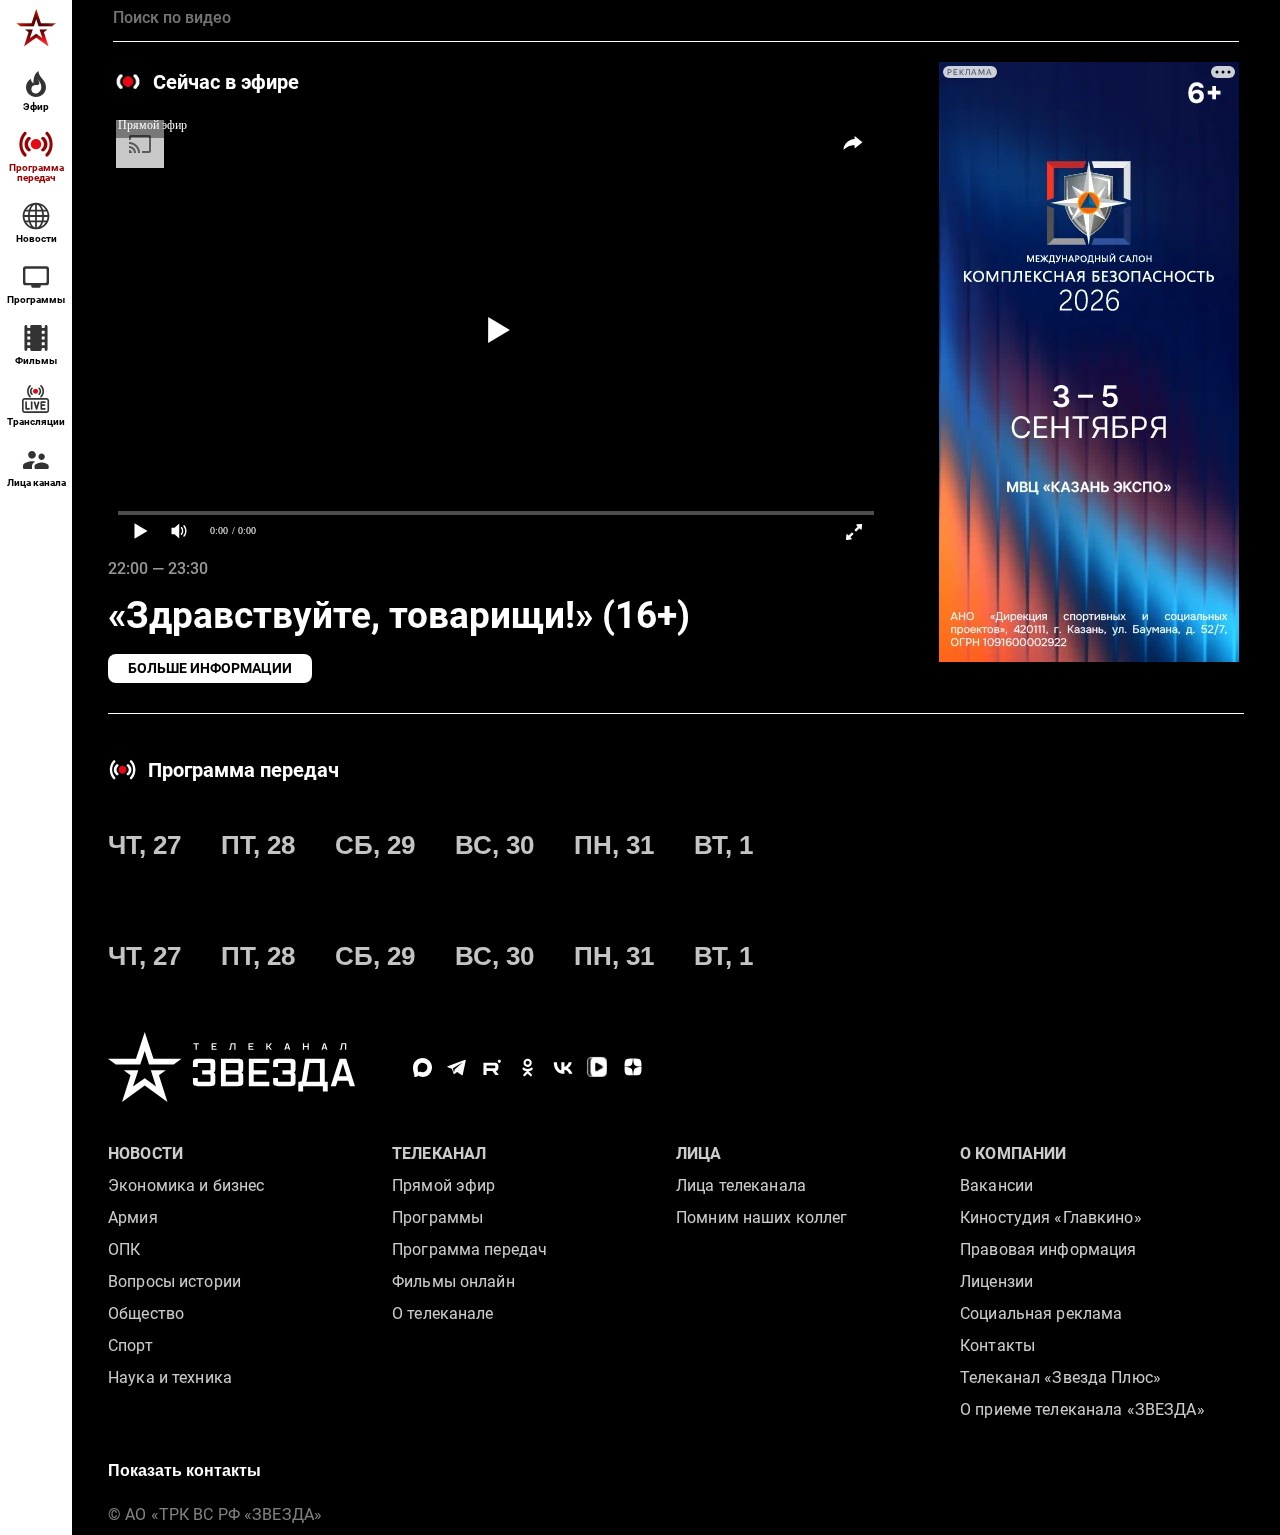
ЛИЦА (699, 1153)
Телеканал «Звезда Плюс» (1060, 1377)
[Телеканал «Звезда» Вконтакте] (562, 1067)
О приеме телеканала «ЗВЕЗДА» (1082, 1409)
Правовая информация (1048, 1249)
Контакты (997, 1345)
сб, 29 (375, 845)
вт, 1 (723, 845)
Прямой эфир (443, 1185)
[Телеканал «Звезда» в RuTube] (492, 1067)
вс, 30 (494, 845)
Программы (437, 1217)
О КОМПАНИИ (1013, 1153)
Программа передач (469, 1249)
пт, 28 (258, 845)
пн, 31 (614, 845)
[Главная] (36, 28)
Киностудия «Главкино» (1051, 1217)
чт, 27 (144, 845)
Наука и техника (170, 1377)
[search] (676, 18)
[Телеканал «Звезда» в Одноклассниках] (527, 1067)
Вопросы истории (174, 1281)
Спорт (130, 1345)
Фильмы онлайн (453, 1281)
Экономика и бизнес (186, 1185)
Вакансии (996, 1185)
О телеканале (443, 1313)
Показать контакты (184, 1470)
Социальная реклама (1041, 1313)
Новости (145, 1153)
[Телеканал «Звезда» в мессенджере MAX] (422, 1067)
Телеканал (439, 1153)
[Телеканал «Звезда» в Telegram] (457, 1067)
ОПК (124, 1249)
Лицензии (996, 1281)
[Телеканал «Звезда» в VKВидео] (597, 1067)
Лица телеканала (741, 1185)
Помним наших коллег (761, 1217)
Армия (133, 1217)
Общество (146, 1313)
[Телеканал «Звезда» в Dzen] (632, 1067)
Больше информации (210, 668)
